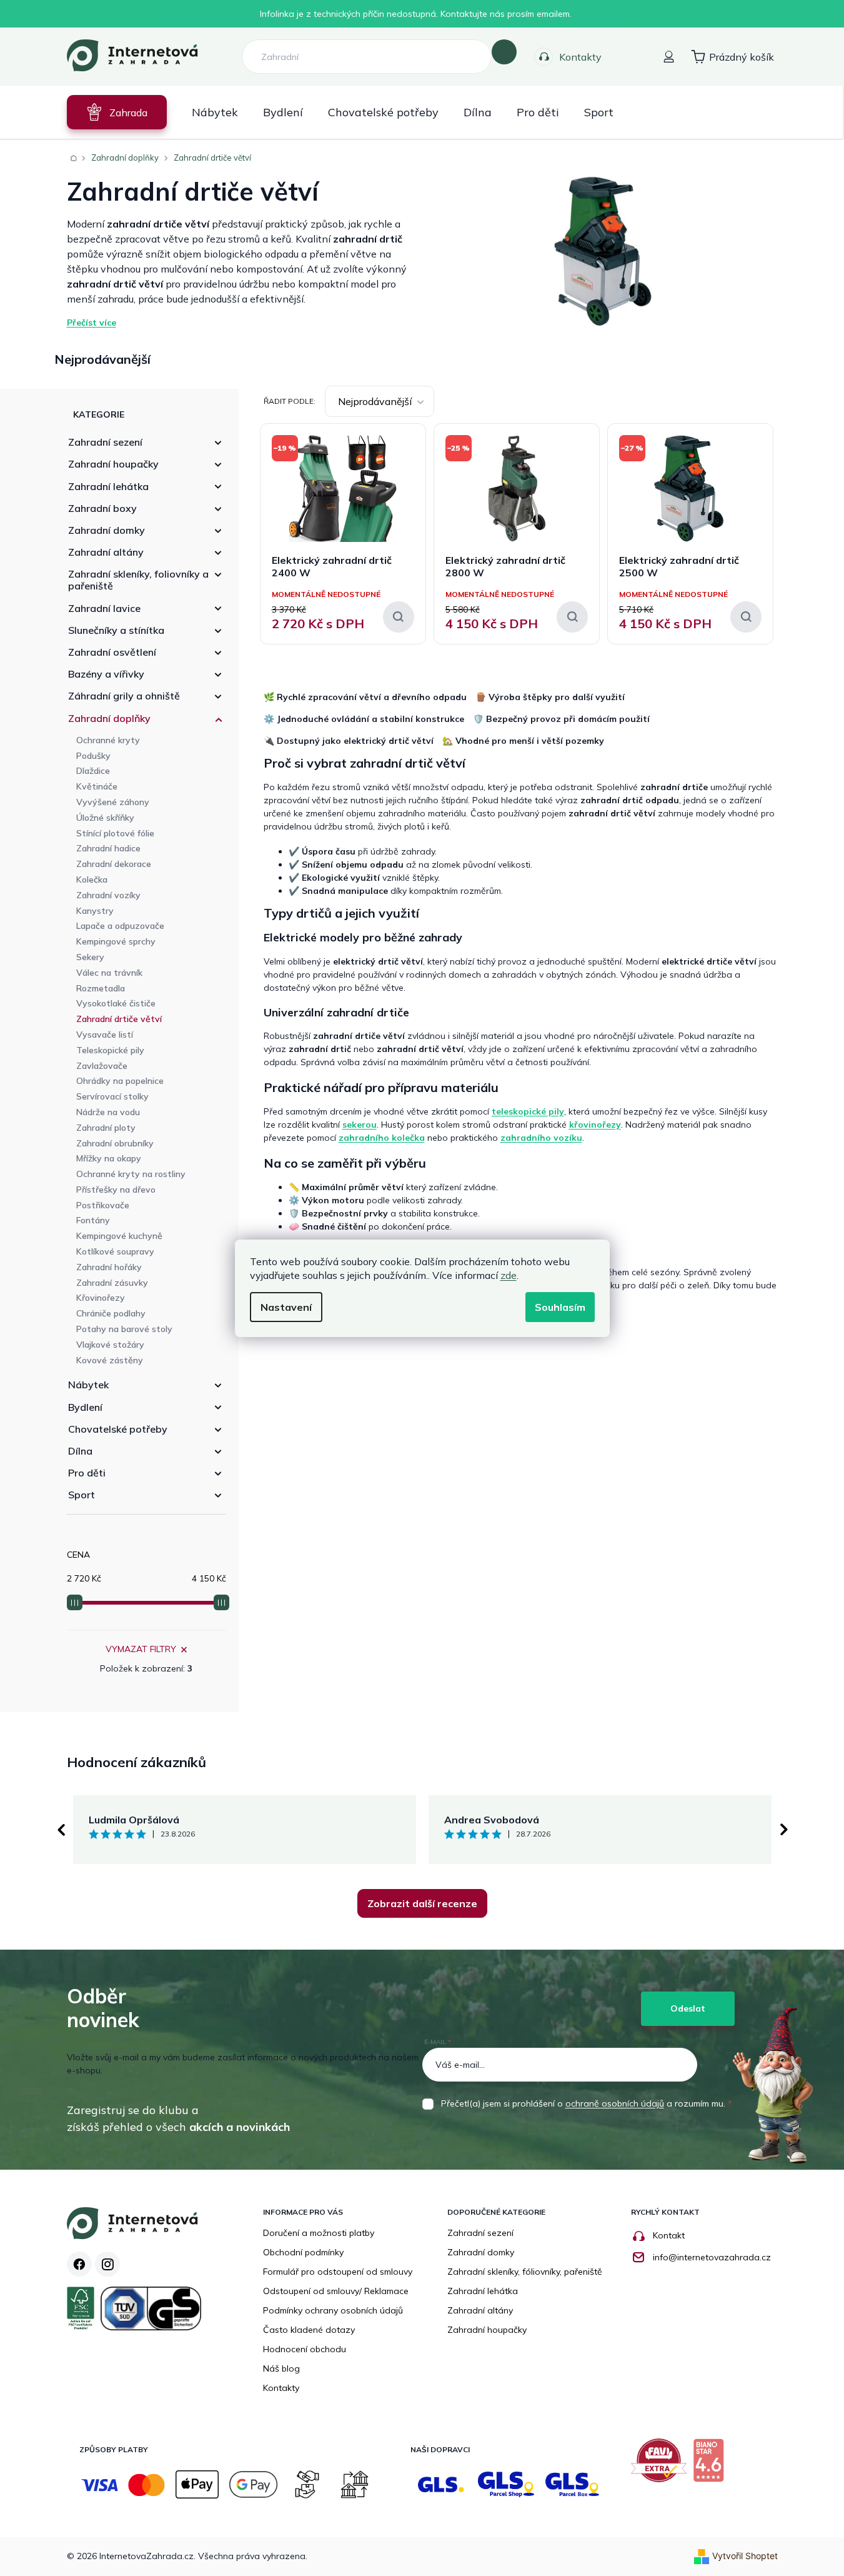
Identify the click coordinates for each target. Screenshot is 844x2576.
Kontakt (669, 2235)
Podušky (93, 756)
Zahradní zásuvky (112, 1283)
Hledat (504, 52)
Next (784, 1830)
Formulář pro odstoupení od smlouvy (338, 2272)
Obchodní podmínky (303, 2252)
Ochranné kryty (108, 740)
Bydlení (85, 1407)
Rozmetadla (101, 988)
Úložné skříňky (105, 818)
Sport (82, 1495)
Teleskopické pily (110, 1050)
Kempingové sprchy (116, 941)
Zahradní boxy (102, 508)
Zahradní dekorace (114, 864)
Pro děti (87, 1473)
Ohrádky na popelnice (120, 1081)
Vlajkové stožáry (110, 1345)
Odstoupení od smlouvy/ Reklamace (336, 2291)
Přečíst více (92, 323)
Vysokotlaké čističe (116, 1003)
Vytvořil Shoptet (745, 2556)
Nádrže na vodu (108, 1112)
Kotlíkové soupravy (115, 1251)
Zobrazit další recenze (422, 1903)
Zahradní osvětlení (112, 652)
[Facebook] (79, 2264)
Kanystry (95, 911)
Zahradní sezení (105, 442)
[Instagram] (107, 2264)
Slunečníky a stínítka (116, 630)
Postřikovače (103, 1205)
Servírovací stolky (112, 1096)
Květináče (97, 786)
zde (509, 1275)
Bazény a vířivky (106, 674)
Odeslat (688, 2008)
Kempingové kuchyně (119, 1236)
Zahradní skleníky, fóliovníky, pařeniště (525, 2272)
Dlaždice (93, 771)
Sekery (90, 957)
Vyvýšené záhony (113, 802)
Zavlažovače (102, 1066)
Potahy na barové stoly (124, 1329)
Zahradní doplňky (109, 718)
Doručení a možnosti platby (319, 2233)
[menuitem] (117, 112)
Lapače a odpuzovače (120, 926)
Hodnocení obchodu (305, 2349)
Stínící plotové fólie (115, 833)
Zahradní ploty (106, 1128)
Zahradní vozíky (108, 895)
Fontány (93, 1220)
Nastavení (286, 1307)
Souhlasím (560, 1307)
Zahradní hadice (108, 848)
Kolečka (92, 880)
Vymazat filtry (141, 1649)
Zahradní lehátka (108, 486)
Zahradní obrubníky (115, 1143)
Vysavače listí (105, 1035)
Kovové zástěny (110, 1360)
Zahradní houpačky (113, 464)
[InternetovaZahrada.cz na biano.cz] (712, 2465)
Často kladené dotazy (309, 2330)
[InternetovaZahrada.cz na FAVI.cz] (662, 2465)
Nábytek (88, 1385)
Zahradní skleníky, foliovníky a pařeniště (138, 580)
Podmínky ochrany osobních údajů (333, 2310)
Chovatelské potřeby (118, 1429)
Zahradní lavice (104, 608)
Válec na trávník (109, 973)
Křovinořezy (101, 1298)
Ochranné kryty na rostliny (131, 1174)
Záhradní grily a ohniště (124, 696)
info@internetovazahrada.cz (712, 2257)
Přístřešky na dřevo (116, 1190)
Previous (61, 1830)
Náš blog (281, 2368)
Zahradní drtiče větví (119, 1019)
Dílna (80, 1451)
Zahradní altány (106, 552)
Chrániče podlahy (111, 1313)
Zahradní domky (107, 530)
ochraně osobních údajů (615, 2103)
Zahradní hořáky (109, 1267)
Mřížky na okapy (109, 1158)
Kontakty (580, 57)
